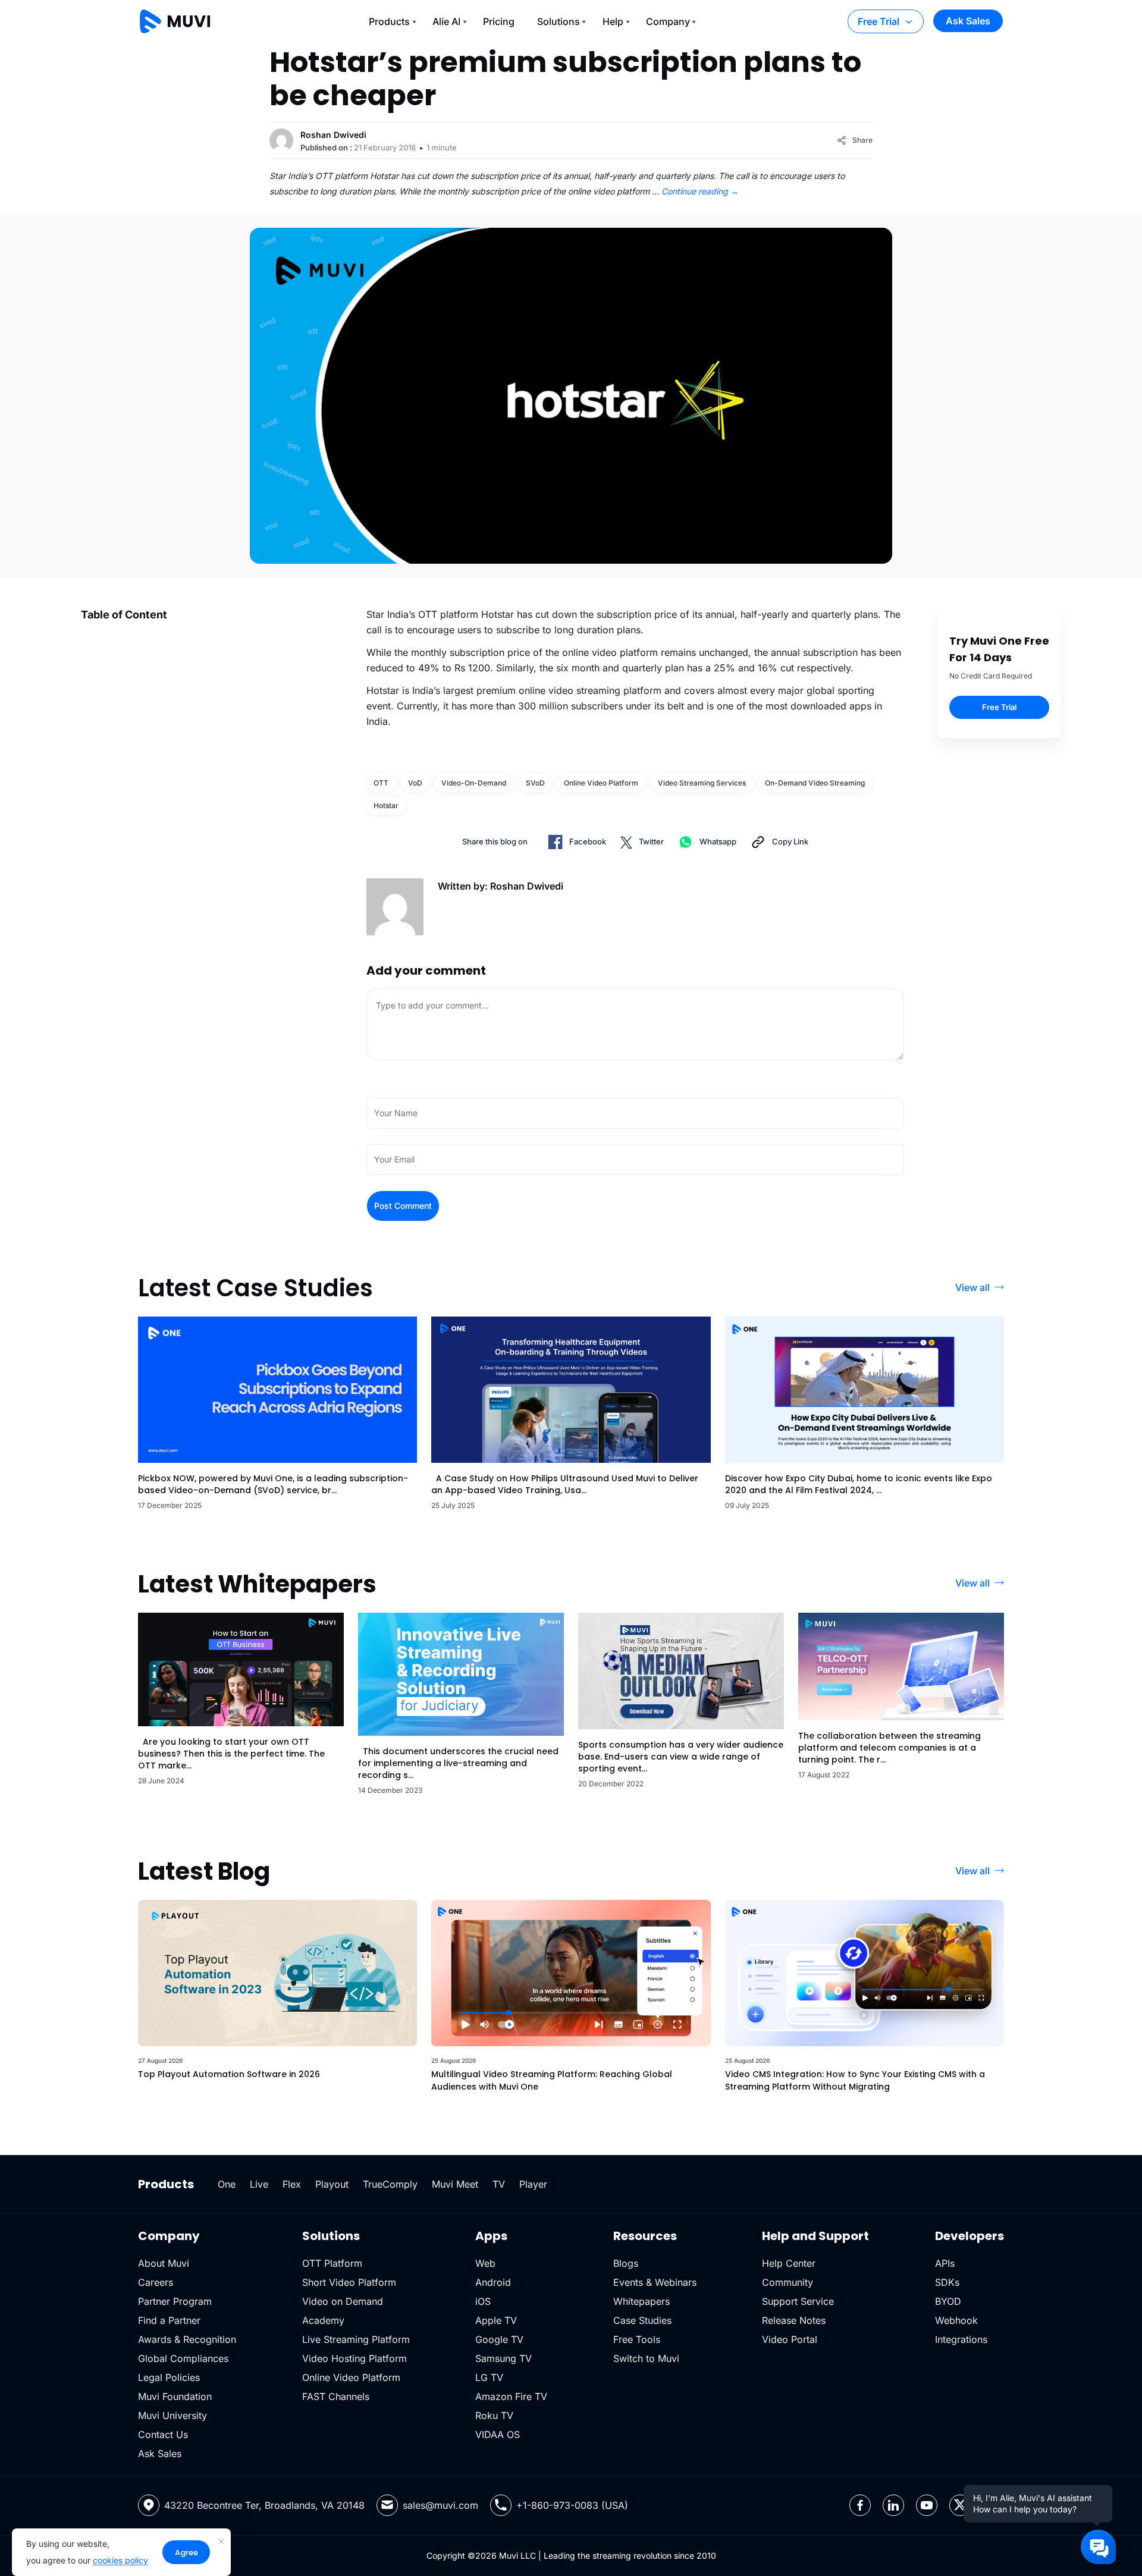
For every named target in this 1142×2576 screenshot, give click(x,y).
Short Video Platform (349, 2282)
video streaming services (702, 783)
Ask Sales (968, 21)
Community (788, 2282)
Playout (332, 2184)
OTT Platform (332, 2263)
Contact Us (163, 2434)
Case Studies (642, 2320)
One (227, 2184)
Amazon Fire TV (511, 2396)
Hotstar (386, 805)
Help (613, 21)
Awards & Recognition (187, 2339)
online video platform (601, 783)
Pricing (499, 21)
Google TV (499, 2339)
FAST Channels (336, 2396)
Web (485, 2263)
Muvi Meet (455, 2184)
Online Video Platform (351, 2377)
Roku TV (494, 2415)
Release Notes (794, 2320)
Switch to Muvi (646, 2358)
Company (668, 21)
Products (389, 21)
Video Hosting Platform (354, 2358)
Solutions (559, 21)
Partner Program (175, 2301)
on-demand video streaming (815, 783)
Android (493, 2282)
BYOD (948, 2301)
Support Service (798, 2301)
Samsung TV (503, 2358)
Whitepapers (641, 2301)
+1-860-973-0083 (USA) (572, 2505)
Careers (156, 2282)
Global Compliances (183, 2358)
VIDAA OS (498, 2434)
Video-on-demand (474, 783)
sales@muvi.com (440, 2505)
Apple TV (496, 2320)
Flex (292, 2184)
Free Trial (879, 21)
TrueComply (390, 2184)
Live (259, 2184)
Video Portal (790, 2339)
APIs (945, 2263)
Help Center (789, 2263)
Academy (323, 2320)
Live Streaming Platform (356, 2339)
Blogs (626, 2263)
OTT (381, 783)
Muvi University (172, 2415)
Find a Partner (169, 2320)
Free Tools (637, 2339)
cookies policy (120, 2560)
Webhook (956, 2320)
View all (972, 1287)
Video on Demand (343, 2301)
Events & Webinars (655, 2282)
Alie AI (446, 21)
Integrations (961, 2339)
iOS (483, 2301)
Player (533, 2184)
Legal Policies (169, 2377)
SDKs (947, 2282)
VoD (415, 783)
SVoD (535, 783)
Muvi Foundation (175, 2396)
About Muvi (164, 2263)
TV (499, 2184)
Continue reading (700, 191)
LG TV (489, 2377)
